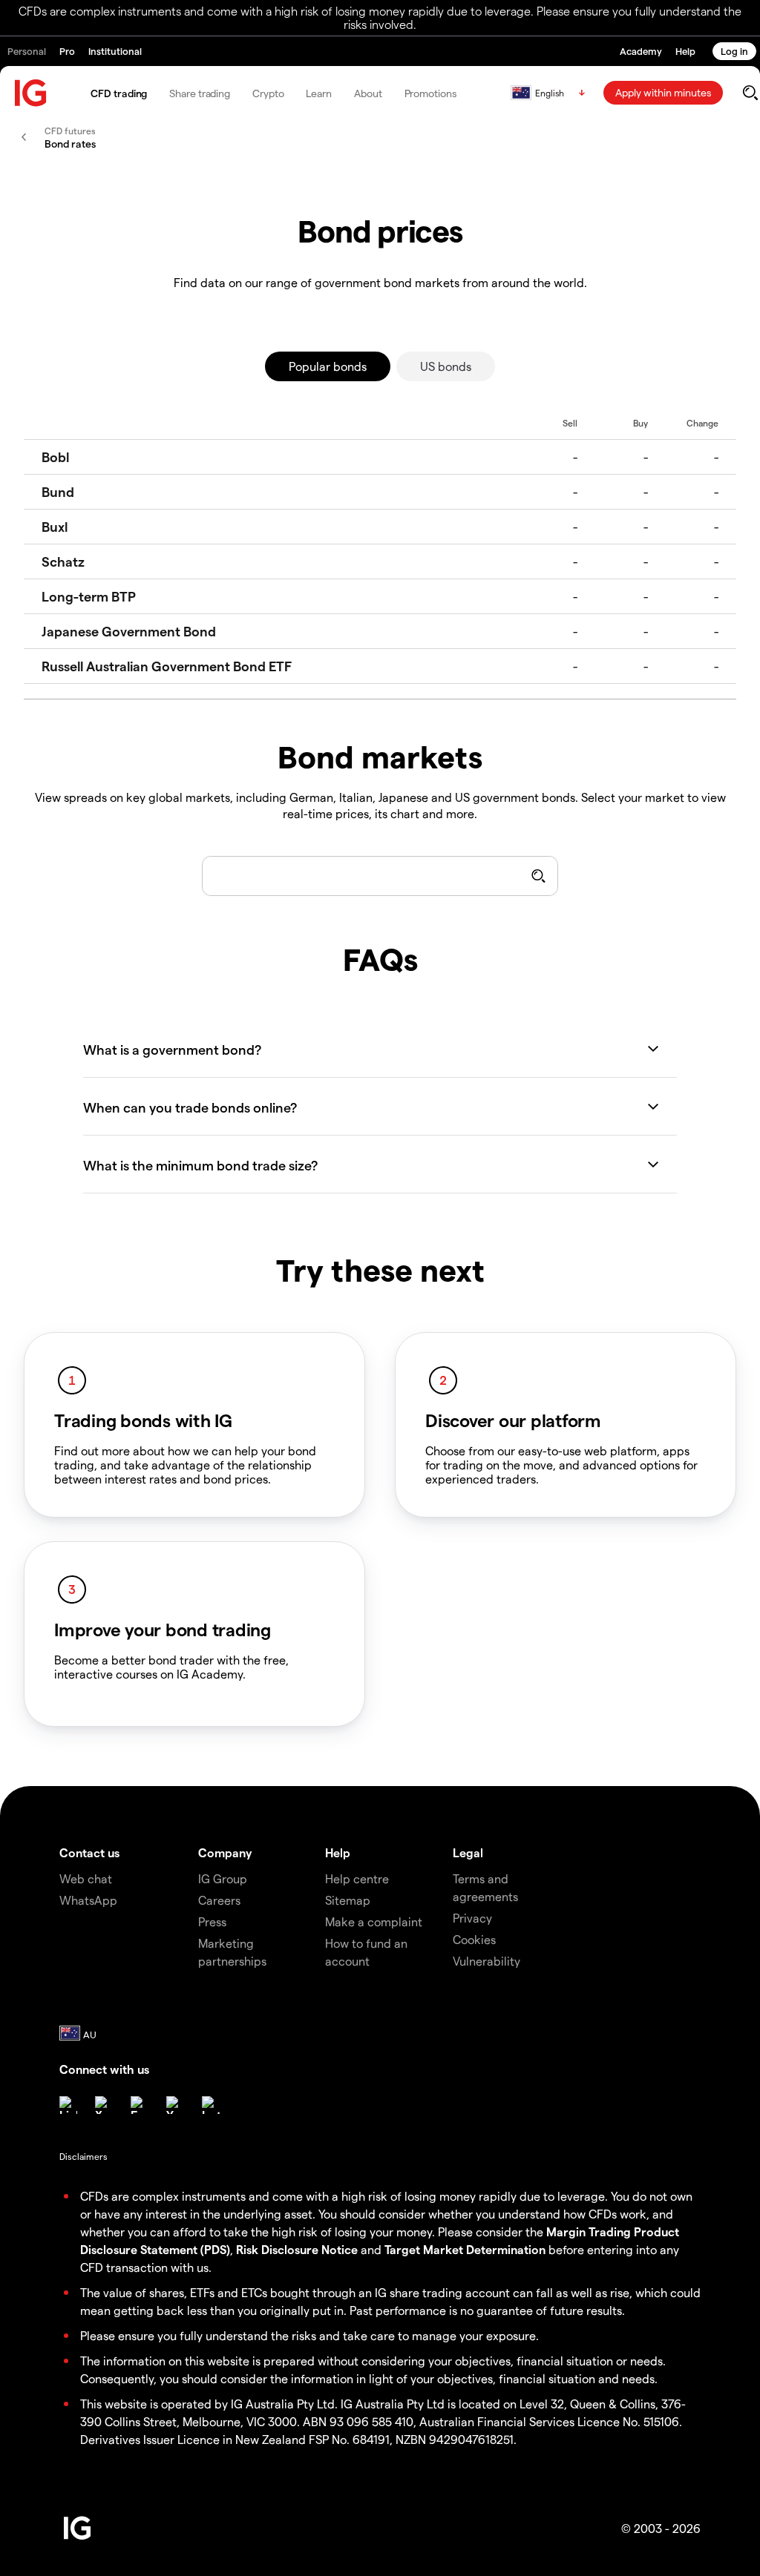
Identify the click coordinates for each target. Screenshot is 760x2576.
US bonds (446, 366)
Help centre (357, 1878)
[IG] (31, 93)
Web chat (86, 1878)
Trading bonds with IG (143, 1420)
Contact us (89, 1852)
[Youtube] (175, 2105)
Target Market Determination (465, 2249)
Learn (319, 93)
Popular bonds (328, 366)
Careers (219, 1900)
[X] (104, 2105)
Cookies (474, 1939)
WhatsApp (88, 1900)
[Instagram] (211, 2105)
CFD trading (119, 93)
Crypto (268, 93)
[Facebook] (140, 2105)
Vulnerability (487, 1961)
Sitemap (348, 1900)
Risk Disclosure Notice (297, 2249)
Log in (734, 51)
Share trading (200, 93)
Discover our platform (513, 1420)
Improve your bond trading (163, 1630)
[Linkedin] (68, 2105)
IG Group (223, 1878)
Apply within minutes (663, 92)
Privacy (472, 1918)
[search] (750, 93)
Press (212, 1921)
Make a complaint (374, 1921)
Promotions (430, 93)
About (368, 93)
